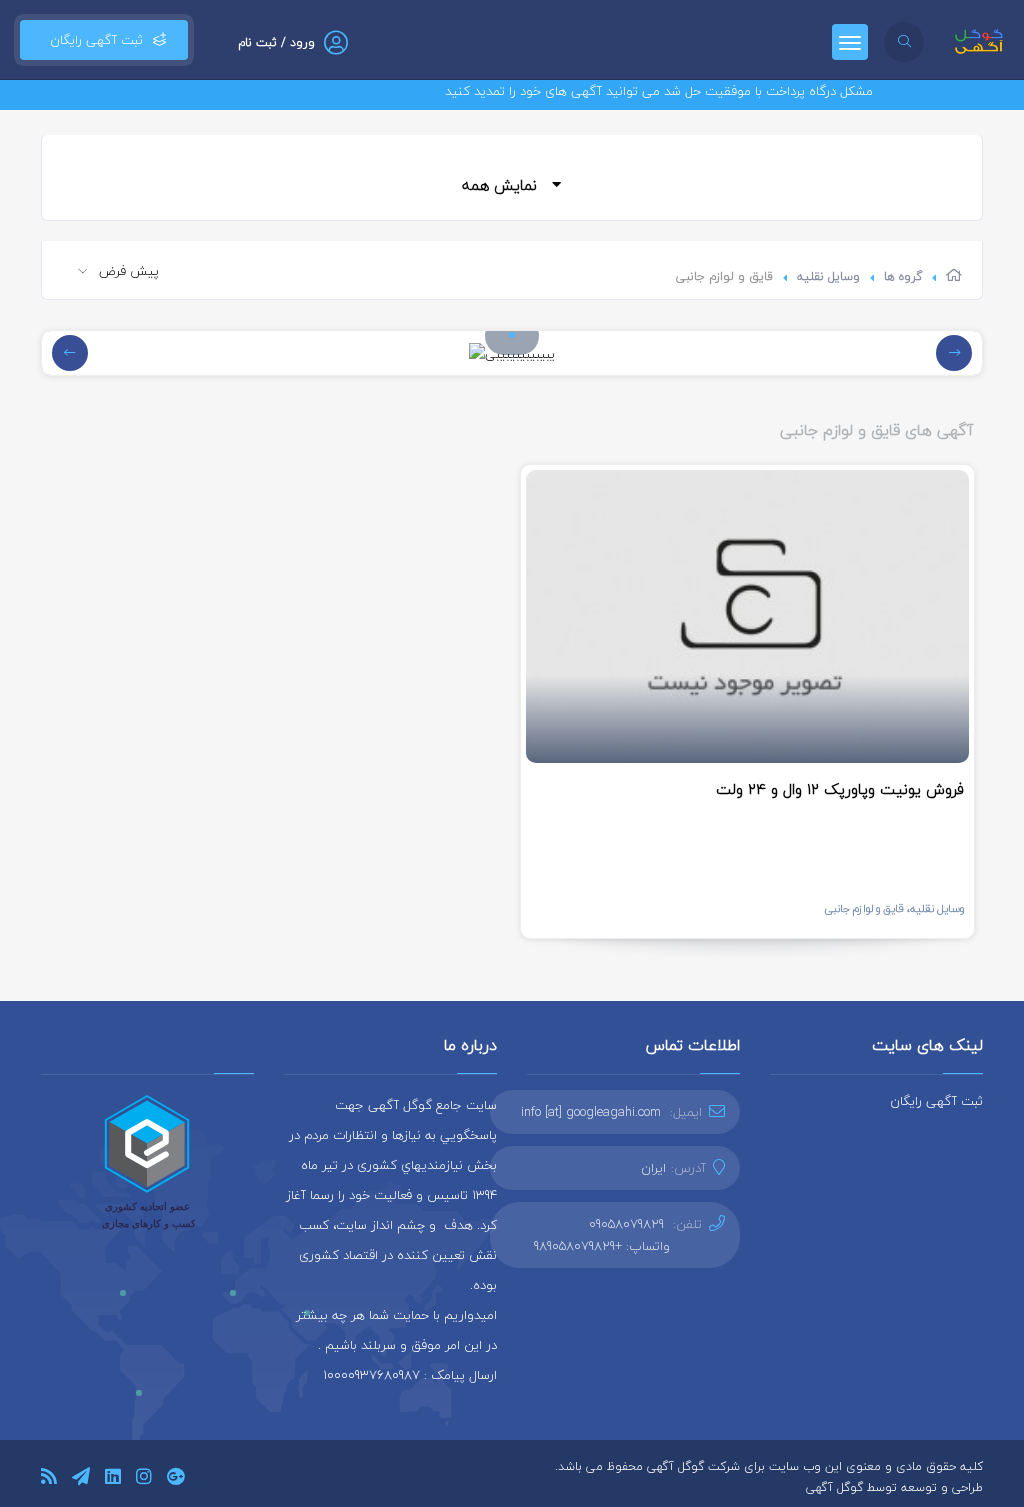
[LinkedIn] (113, 1479)
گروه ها (903, 276)
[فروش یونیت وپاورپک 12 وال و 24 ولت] (747, 616)
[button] (512, 335)
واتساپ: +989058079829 (602, 1246)
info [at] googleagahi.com (591, 1112)
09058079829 (626, 1224)
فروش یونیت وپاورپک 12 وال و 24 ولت (840, 789)
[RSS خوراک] (49, 1479)
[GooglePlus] (175, 1479)
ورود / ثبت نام (276, 42)
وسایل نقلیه (828, 276)
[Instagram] (144, 1479)
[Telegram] (81, 1479)
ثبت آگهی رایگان (92, 40)
